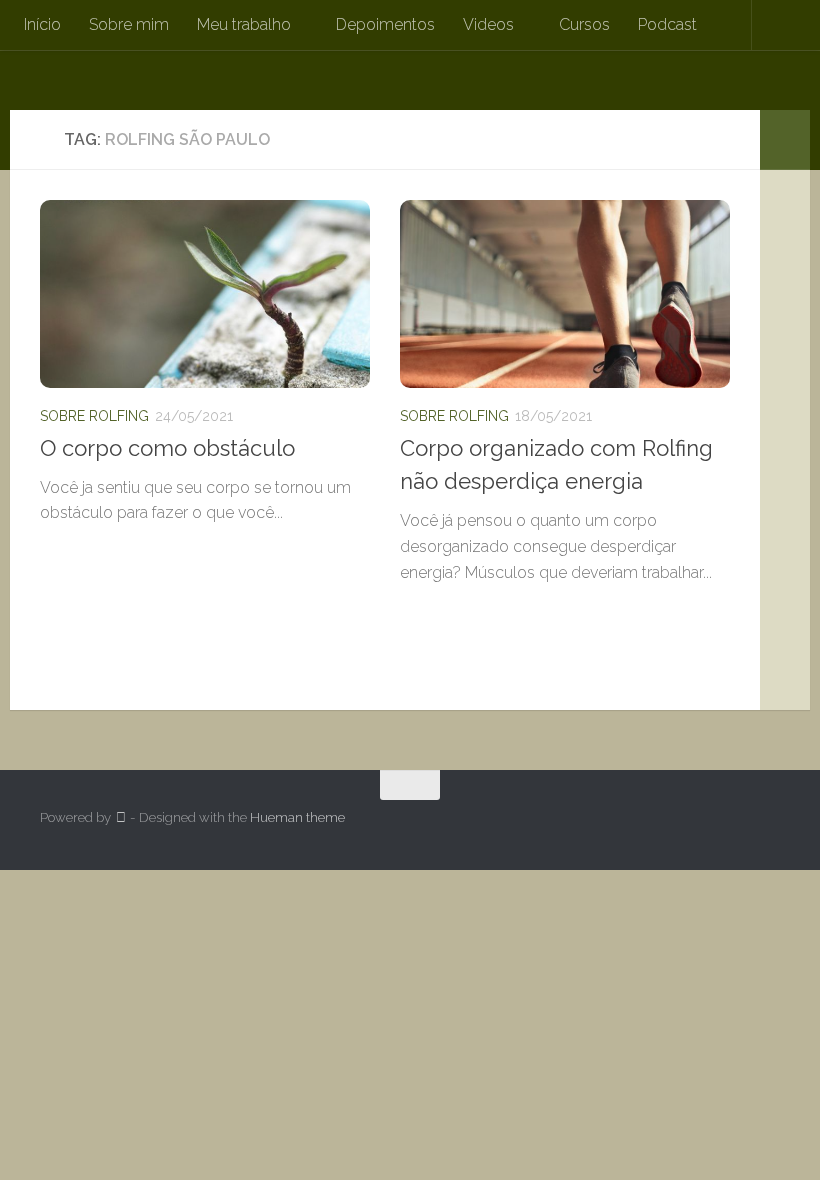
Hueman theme (297, 817)
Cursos (584, 24)
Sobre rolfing (94, 416)
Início (42, 24)
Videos (488, 24)
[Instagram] (730, 824)
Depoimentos (385, 24)
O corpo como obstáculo (167, 448)
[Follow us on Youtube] (766, 824)
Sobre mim (129, 24)
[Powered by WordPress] (120, 817)
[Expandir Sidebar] (785, 140)
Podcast (667, 24)
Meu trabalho (244, 24)
